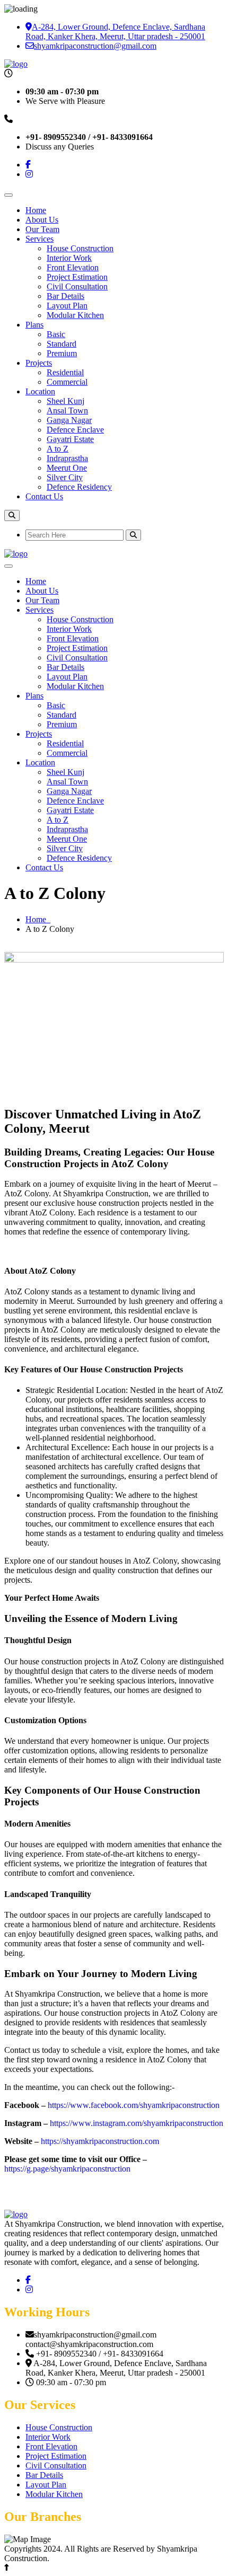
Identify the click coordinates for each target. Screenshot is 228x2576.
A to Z (58, 449)
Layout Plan (67, 306)
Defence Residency (79, 487)
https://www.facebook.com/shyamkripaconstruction (134, 2105)
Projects (39, 363)
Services (40, 239)
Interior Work (69, 258)
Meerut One (67, 468)
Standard (62, 344)
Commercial (67, 382)
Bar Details (65, 296)
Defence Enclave (75, 430)
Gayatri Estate (70, 439)
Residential (65, 372)
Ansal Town (67, 411)
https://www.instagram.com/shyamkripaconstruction (137, 2123)
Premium (62, 353)
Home (36, 210)
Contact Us (44, 496)
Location (40, 391)
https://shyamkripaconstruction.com (100, 2141)
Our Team (42, 229)
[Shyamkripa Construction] (16, 64)
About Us (42, 220)
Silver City (65, 477)
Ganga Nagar (69, 420)
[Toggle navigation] (8, 195)
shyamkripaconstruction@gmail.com (95, 46)
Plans (34, 325)
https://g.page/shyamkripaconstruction (67, 2169)
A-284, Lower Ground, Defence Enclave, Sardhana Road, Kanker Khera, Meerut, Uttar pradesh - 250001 (115, 32)
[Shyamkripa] (16, 2214)
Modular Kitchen (75, 315)
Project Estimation (77, 277)
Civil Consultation (77, 286)
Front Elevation (73, 267)
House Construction (80, 248)
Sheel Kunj (65, 401)
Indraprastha (67, 458)
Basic (56, 334)
